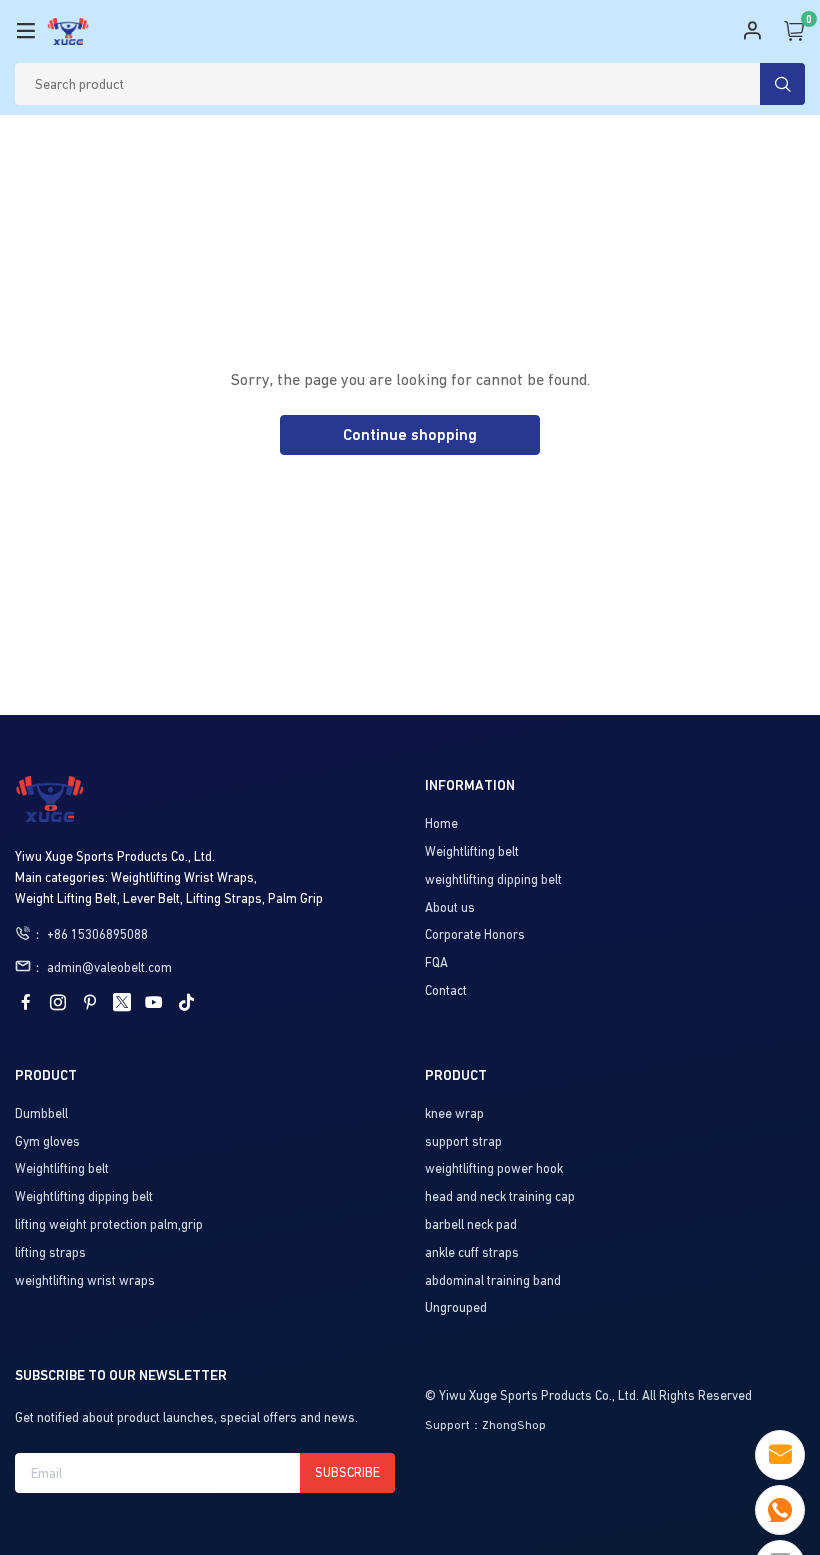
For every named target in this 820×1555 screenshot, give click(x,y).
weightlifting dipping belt (493, 879)
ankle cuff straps (472, 1252)
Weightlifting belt (472, 851)
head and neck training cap (500, 1196)
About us (450, 907)
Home (441, 823)
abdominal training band (493, 1280)
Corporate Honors (475, 934)
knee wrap (454, 1113)
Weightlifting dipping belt (84, 1196)
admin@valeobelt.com (109, 967)
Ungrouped (456, 1307)
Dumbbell (41, 1113)
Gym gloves (47, 1141)
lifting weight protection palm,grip (109, 1224)
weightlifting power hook (494, 1168)
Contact (446, 990)
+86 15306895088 (97, 934)
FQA (436, 962)
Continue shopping (410, 434)
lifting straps (50, 1252)
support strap (463, 1141)
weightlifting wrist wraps (85, 1280)
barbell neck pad (471, 1224)
